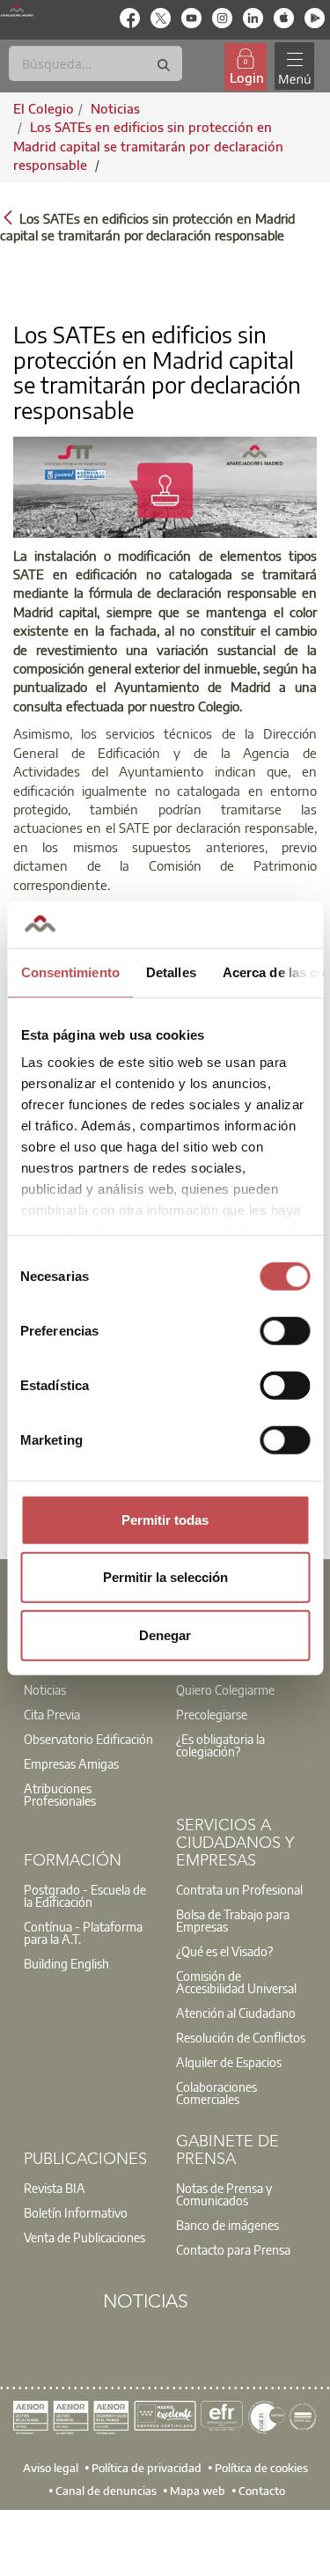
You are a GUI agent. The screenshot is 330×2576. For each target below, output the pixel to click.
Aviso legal (51, 2467)
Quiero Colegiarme (225, 1689)
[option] (89, 1702)
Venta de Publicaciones (84, 2237)
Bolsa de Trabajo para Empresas (233, 1920)
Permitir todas (165, 1519)
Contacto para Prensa (233, 2249)
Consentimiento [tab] (70, 972)
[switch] (285, 1330)
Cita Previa (52, 1714)
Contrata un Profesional (239, 1889)
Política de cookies (261, 2467)
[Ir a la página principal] (17, 11)
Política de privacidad (147, 2467)
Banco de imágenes (227, 2225)
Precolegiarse (212, 1714)
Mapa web (198, 2490)
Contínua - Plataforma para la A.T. (83, 1932)
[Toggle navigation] (294, 66)
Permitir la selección (165, 1577)
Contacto (262, 2490)
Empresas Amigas (71, 1763)
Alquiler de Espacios (229, 2062)
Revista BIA (55, 2188)
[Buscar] (164, 66)
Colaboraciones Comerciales (216, 2093)
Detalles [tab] (170, 972)
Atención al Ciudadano (236, 2013)
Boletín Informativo (76, 2212)
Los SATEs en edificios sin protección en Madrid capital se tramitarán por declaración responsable (148, 146)
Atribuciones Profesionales (60, 1794)
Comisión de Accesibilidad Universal (236, 1982)
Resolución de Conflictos (241, 2037)
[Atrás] (8, 217)
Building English (66, 1963)
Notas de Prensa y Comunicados (224, 2194)
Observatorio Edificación (88, 1739)
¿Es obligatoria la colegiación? (220, 1745)
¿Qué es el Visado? (224, 1951)
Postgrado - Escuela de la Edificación (85, 1895)
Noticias (45, 1689)
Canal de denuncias (106, 2490)
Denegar (165, 1634)
